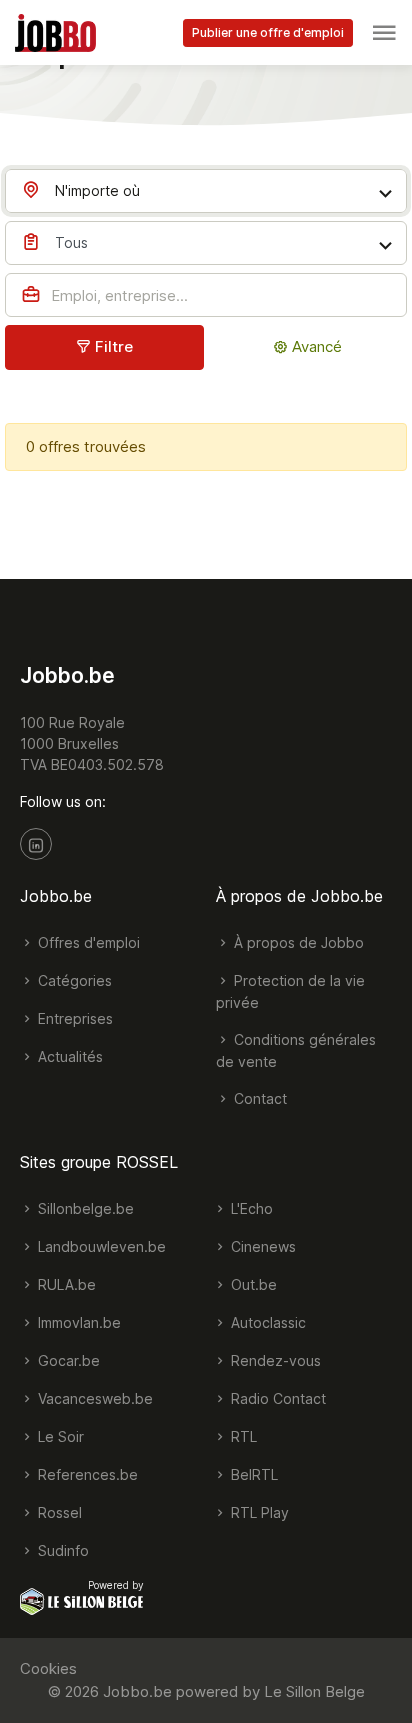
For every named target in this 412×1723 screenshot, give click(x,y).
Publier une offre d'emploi (268, 32)
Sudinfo (61, 1550)
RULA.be (65, 1284)
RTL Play (258, 1512)
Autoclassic (266, 1322)
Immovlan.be (77, 1322)
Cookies (48, 1668)
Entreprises (73, 1018)
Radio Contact (276, 1398)
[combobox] (206, 191)
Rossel (58, 1512)
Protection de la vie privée (290, 991)
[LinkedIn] (36, 844)
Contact (258, 1098)
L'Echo (250, 1208)
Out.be (252, 1284)
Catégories (73, 980)
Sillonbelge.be (84, 1208)
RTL (242, 1436)
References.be (86, 1474)
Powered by (116, 1585)
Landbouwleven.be (100, 1246)
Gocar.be (67, 1360)
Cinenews (261, 1246)
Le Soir (59, 1436)
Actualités (68, 1056)
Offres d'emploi (87, 942)
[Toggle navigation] (384, 33)
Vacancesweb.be (93, 1398)
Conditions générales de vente (296, 1050)
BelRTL (252, 1474)
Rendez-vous (274, 1360)
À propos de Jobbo (297, 942)
